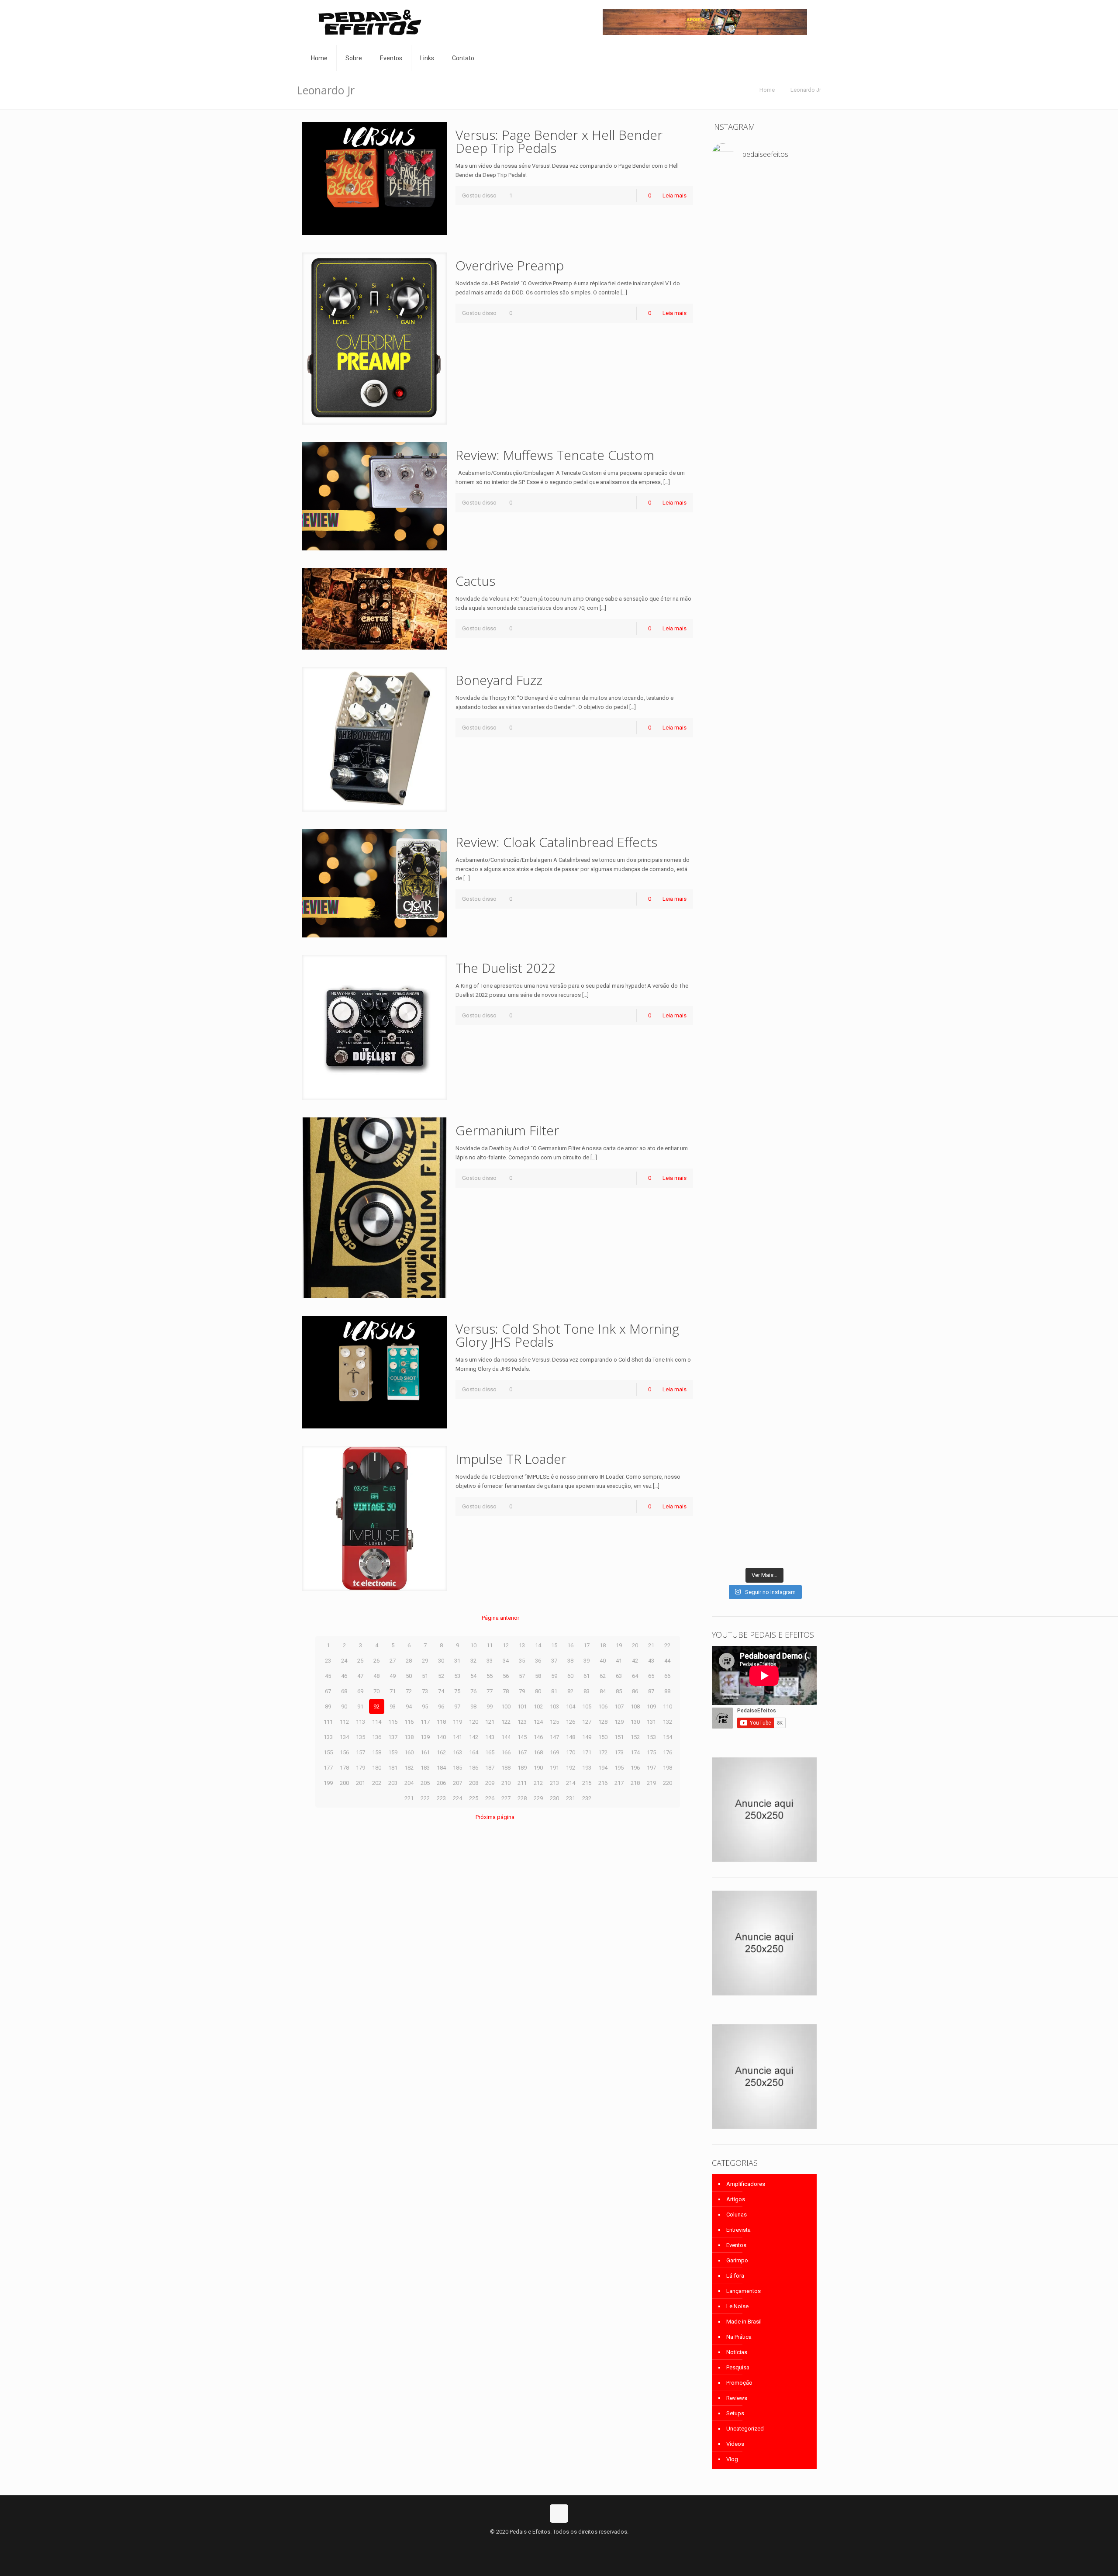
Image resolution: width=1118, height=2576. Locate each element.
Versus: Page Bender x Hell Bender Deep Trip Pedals (559, 141)
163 (457, 1752)
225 (474, 1798)
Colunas (737, 2215)
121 (490, 1722)
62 (603, 1676)
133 (328, 1737)
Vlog (732, 2459)
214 (571, 1783)
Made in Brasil (744, 2322)
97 (457, 1706)
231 (571, 1798)
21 (651, 1645)
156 (344, 1752)
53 (457, 1676)
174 (635, 1752)
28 (409, 1661)
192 (571, 1768)
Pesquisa (738, 2367)
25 (360, 1661)
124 (538, 1722)
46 (344, 1676)
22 (667, 1645)
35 (522, 1661)
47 (360, 1676)
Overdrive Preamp (510, 265)
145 (522, 1737)
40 (603, 1661)
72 (409, 1691)
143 (490, 1737)
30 (441, 1661)
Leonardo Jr (806, 90)
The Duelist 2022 (506, 968)
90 (344, 1706)
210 (506, 1783)
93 (393, 1706)
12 (506, 1645)
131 (651, 1722)
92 (376, 1706)
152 (635, 1737)
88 (667, 1691)
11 (490, 1645)
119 (457, 1722)
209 (490, 1783)
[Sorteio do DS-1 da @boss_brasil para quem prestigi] (801, 1395)
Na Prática (739, 2337)
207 (457, 1783)
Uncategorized (745, 2429)
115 (393, 1722)
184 (441, 1768)
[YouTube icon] (559, 2545)
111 (328, 1722)
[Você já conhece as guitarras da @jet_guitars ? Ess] (728, 1459)
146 (538, 1737)
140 (441, 1737)
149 (587, 1737)
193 (587, 1768)
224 (457, 1798)
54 (473, 1676)
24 (344, 1661)
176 (668, 1752)
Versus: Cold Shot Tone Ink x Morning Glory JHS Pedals (567, 1335)
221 (409, 1798)
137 (393, 1737)
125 (554, 1722)
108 (635, 1706)
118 (441, 1722)
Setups (735, 2413)
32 (473, 1661)
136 (377, 1737)
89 (328, 1706)
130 (635, 1722)
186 (474, 1768)
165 (490, 1752)
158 (377, 1752)
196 (635, 1768)
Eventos (736, 2245)
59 (554, 1676)
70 (376, 1691)
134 (344, 1737)
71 (393, 1691)
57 (522, 1676)
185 (457, 1768)
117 (425, 1722)
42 (635, 1661)
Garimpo (737, 2260)
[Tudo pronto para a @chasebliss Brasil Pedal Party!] (801, 386)
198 (668, 1768)
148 (571, 1737)
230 (554, 1798)
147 (554, 1737)
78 (506, 1691)
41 (619, 1661)
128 (603, 1722)
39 (587, 1661)
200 (344, 1783)
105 (587, 1706)
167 (522, 1752)
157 (361, 1752)
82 (570, 1691)
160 (409, 1752)
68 (344, 1691)
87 (651, 1691)
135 (361, 1737)
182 (409, 1768)
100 (506, 1706)
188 (506, 1768)
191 (554, 1768)
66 (667, 1676)
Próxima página (495, 1817)
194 (603, 1768)
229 (538, 1798)
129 (619, 1722)
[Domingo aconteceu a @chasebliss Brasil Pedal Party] (764, 804)
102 (538, 1706)
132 (668, 1722)
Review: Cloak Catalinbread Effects (556, 842)
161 (425, 1752)
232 (587, 1798)
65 (651, 1676)
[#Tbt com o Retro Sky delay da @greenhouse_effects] (728, 199)
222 (425, 1798)
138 (409, 1737)
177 (328, 1768)
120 (474, 1722)
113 (361, 1722)
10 (473, 1645)
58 (538, 1676)
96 (441, 1706)
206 (441, 1783)
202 (377, 1783)
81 (554, 1691)
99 (490, 1706)
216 (603, 1783)
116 (409, 1722)
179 (361, 1768)
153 (651, 1737)
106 (603, 1706)
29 (425, 1661)
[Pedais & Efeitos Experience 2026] (764, 1377)
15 (554, 1645)
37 (554, 1661)
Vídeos (735, 2444)
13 (522, 1645)
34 (506, 1661)
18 (603, 1645)
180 (377, 1768)
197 (651, 1768)
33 (490, 1661)
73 (425, 1691)
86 (635, 1691)
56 (506, 1676)
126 (571, 1722)
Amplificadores (746, 2184)
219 (651, 1783)
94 (409, 1706)
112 (344, 1722)
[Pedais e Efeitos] (369, 22)
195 (619, 1768)
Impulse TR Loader (511, 1459)
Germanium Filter (507, 1130)
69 (360, 1691)
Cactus (475, 581)
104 (571, 1706)
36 (538, 1661)
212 (538, 1783)
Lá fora (735, 2276)
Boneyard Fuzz (499, 680)
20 (635, 1645)
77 (490, 1691)
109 (651, 1706)
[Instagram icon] (568, 2545)
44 (667, 1661)
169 (554, 1752)
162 (441, 1752)
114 (377, 1722)
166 (506, 1752)
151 (619, 1737)
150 (603, 1737)
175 (651, 1752)
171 (587, 1752)
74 (441, 1691)
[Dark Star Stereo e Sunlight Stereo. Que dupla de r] (801, 212)
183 (425, 1768)
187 (490, 1768)
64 (635, 1676)
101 (522, 1706)
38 (570, 1661)
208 (474, 1783)
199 (328, 1783)
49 (393, 1676)
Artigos (736, 2199)
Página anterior (500, 1618)
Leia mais (675, 195)
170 (571, 1752)
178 (344, 1768)
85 (619, 1691)
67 (328, 1691)
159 (393, 1752)
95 (425, 1706)
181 (393, 1768)
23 (328, 1661)
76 (473, 1691)
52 (441, 1676)
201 (361, 1783)
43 (651, 1661)
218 (635, 1783)
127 (587, 1722)
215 (587, 1783)
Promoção (739, 2383)
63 (619, 1676)
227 (506, 1798)
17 (587, 1645)
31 (457, 1661)
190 (538, 1768)
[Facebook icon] (550, 2545)
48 (376, 1676)
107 (619, 1706)
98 (473, 1706)
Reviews (737, 2398)
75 (457, 1691)
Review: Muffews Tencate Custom (555, 455)
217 (619, 1783)
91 (360, 1706)
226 (490, 1798)
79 (522, 1691)
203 (393, 1783)
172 (603, 1752)
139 (425, 1737)
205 (425, 1783)
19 (619, 1645)
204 (409, 1783)
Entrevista (738, 2230)
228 (522, 1798)
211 (522, 1783)
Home (767, 90)
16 (570, 1645)
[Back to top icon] (559, 2514)
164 (474, 1752)
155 (328, 1752)
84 (603, 1691)
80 (538, 1691)
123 (522, 1722)
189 (522, 1768)
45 (328, 1676)
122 (506, 1722)
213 (554, 1783)
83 (587, 1691)
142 (474, 1737)
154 (668, 1737)
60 (570, 1676)
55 (490, 1676)
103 (554, 1706)
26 (376, 1661)
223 (441, 1798)
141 (457, 1737)
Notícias (737, 2352)
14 (538, 1645)
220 (668, 1783)
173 (619, 1752)
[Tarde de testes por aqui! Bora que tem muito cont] (728, 290)
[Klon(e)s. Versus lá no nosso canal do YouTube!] (764, 194)
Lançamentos (744, 2291)
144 (506, 1737)
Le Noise (737, 2306)
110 (668, 1706)
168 (538, 1752)
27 (393, 1661)
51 (425, 1676)
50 (409, 1676)
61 (587, 1676)
